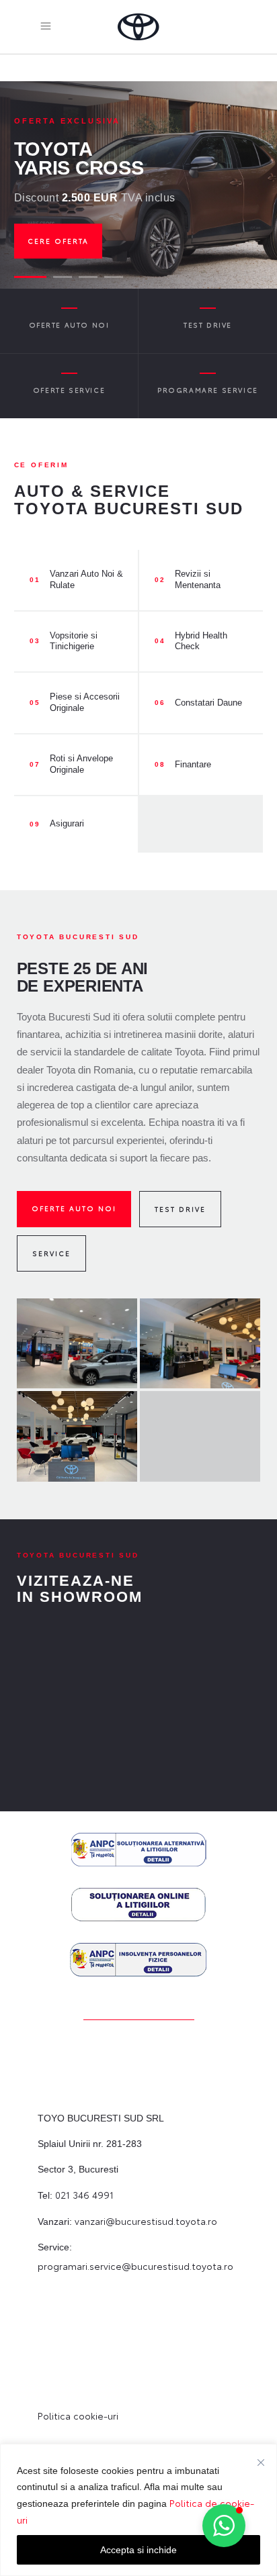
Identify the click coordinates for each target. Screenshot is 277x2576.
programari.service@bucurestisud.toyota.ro (135, 2266)
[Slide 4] (114, 277)
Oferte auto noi (74, 1208)
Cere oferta (58, 241)
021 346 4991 (84, 2195)
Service (51, 1253)
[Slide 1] (24, 277)
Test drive (180, 1209)
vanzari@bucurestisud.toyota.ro (146, 2221)
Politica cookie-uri (78, 2416)
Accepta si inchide (138, 2550)
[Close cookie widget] (261, 2463)
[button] (224, 2526)
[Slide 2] (56, 277)
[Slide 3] (88, 277)
